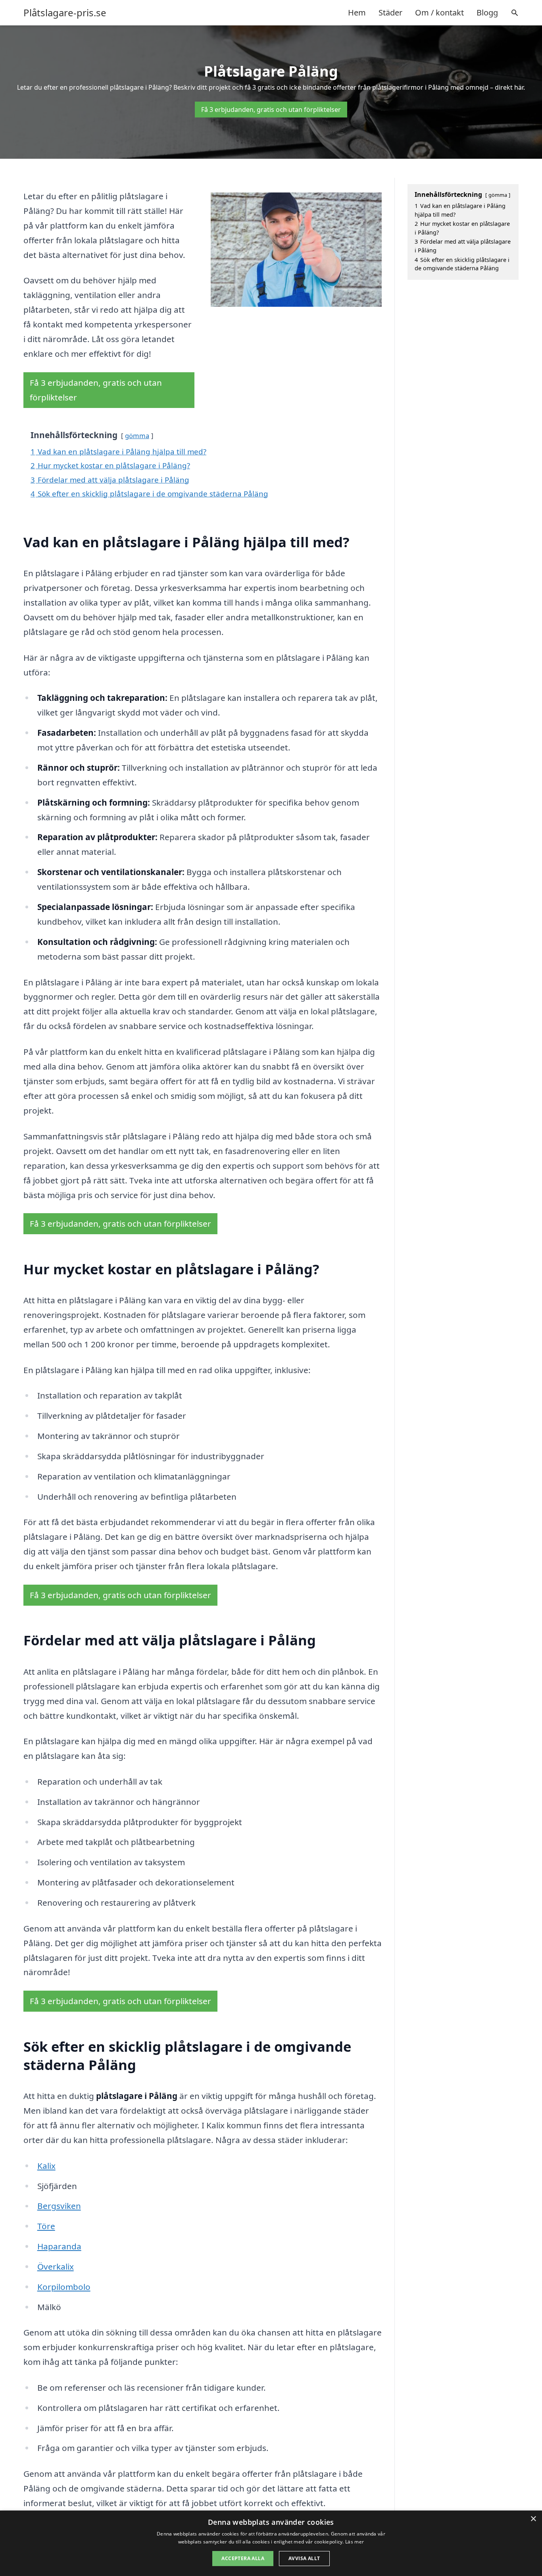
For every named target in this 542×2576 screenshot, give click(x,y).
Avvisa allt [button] (304, 2558)
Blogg (487, 13)
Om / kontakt (439, 13)
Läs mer (355, 2542)
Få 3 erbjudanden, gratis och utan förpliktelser (271, 110)
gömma (137, 436)
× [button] (533, 2519)
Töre (46, 2226)
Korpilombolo (64, 2287)
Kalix (46, 2166)
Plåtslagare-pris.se (65, 13)
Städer (390, 13)
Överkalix (56, 2266)
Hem (357, 13)
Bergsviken (59, 2206)
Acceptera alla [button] (243, 2558)
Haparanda (59, 2246)
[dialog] (271, 2543)
